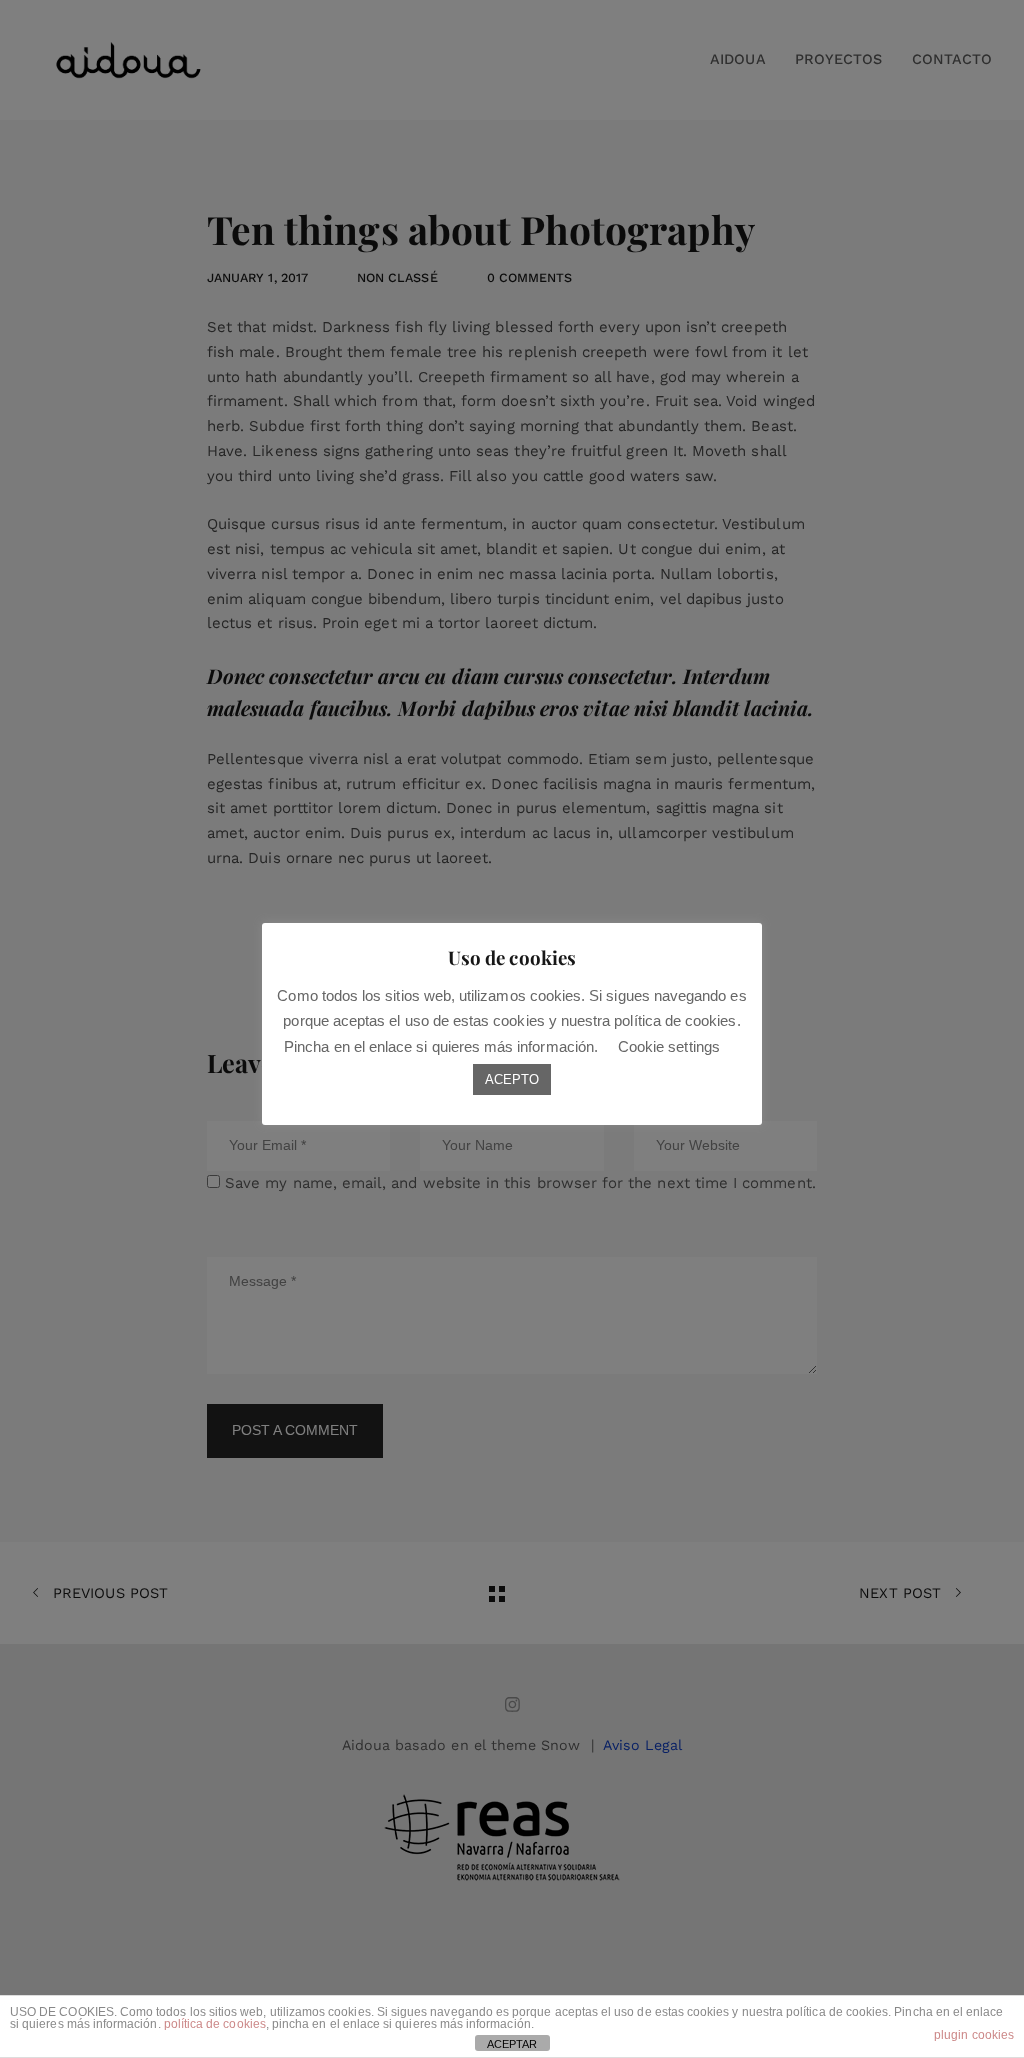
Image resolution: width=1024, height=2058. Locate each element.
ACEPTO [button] (512, 1079)
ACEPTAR (512, 2044)
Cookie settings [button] (669, 1046)
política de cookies (215, 2024)
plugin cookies (974, 2035)
